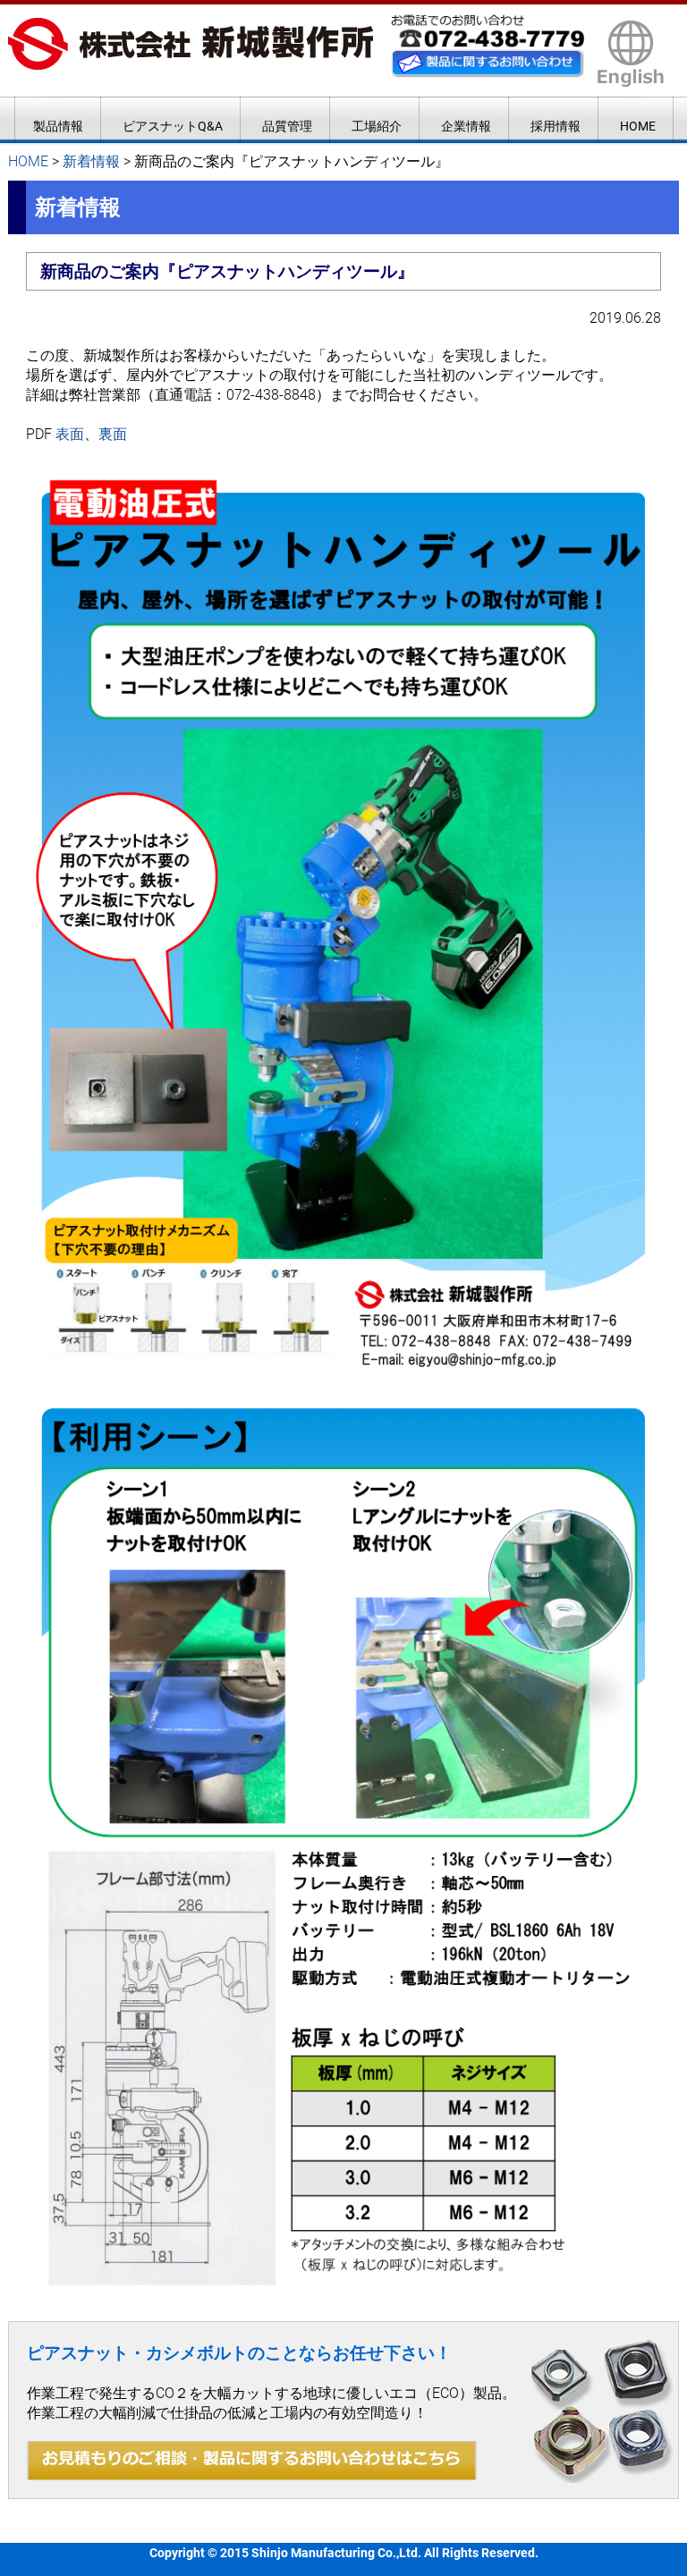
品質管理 (287, 126)
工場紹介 (377, 126)
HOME (638, 126)
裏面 (113, 434)
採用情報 (556, 126)
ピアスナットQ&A (173, 126)
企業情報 (466, 126)
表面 (70, 434)
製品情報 (58, 126)
